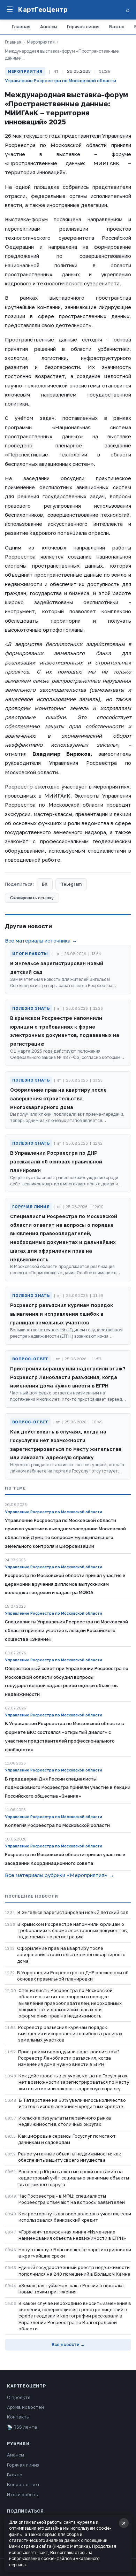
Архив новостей (25, 2407)
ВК (45, 884)
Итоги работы (23, 2494)
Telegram (71, 884)
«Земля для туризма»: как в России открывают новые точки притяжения (72, 2289)
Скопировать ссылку (32, 898)
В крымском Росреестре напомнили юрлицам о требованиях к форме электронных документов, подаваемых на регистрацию (73, 1930)
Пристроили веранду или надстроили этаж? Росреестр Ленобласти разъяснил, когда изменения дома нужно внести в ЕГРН (69, 2058)
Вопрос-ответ (23, 2484)
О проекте (19, 2397)
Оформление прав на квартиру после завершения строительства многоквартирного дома (71, 1954)
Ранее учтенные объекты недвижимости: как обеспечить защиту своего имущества (70, 2157)
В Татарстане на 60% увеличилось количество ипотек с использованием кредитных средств (72, 2103)
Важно (117, 26)
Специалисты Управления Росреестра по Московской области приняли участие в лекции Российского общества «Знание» (66, 1630)
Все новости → (68, 2344)
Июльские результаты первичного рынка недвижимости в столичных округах (65, 2121)
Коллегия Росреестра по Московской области (57, 1825)
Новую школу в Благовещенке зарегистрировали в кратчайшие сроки (75, 2253)
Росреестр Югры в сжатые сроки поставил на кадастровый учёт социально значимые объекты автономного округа (74, 2178)
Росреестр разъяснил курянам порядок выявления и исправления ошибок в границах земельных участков (70, 2033)
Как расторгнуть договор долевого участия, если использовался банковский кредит (75, 2217)
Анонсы (49, 26)
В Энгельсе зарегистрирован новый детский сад (73, 1912)
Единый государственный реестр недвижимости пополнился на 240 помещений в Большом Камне (74, 2270)
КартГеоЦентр (43, 9)
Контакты (18, 2417)
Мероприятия (41, 42)
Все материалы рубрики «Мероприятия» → (59, 1875)
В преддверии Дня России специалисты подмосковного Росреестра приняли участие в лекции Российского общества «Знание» (68, 1787)
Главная (21, 26)
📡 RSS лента (22, 2427)
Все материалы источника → (41, 940)
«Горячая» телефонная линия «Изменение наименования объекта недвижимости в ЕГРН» (72, 2235)
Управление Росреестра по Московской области (61, 80)
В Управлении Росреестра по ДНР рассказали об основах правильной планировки (73, 1976)
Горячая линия (83, 26)
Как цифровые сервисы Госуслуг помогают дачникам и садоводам (67, 2139)
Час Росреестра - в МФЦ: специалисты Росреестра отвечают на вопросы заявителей (72, 2199)
